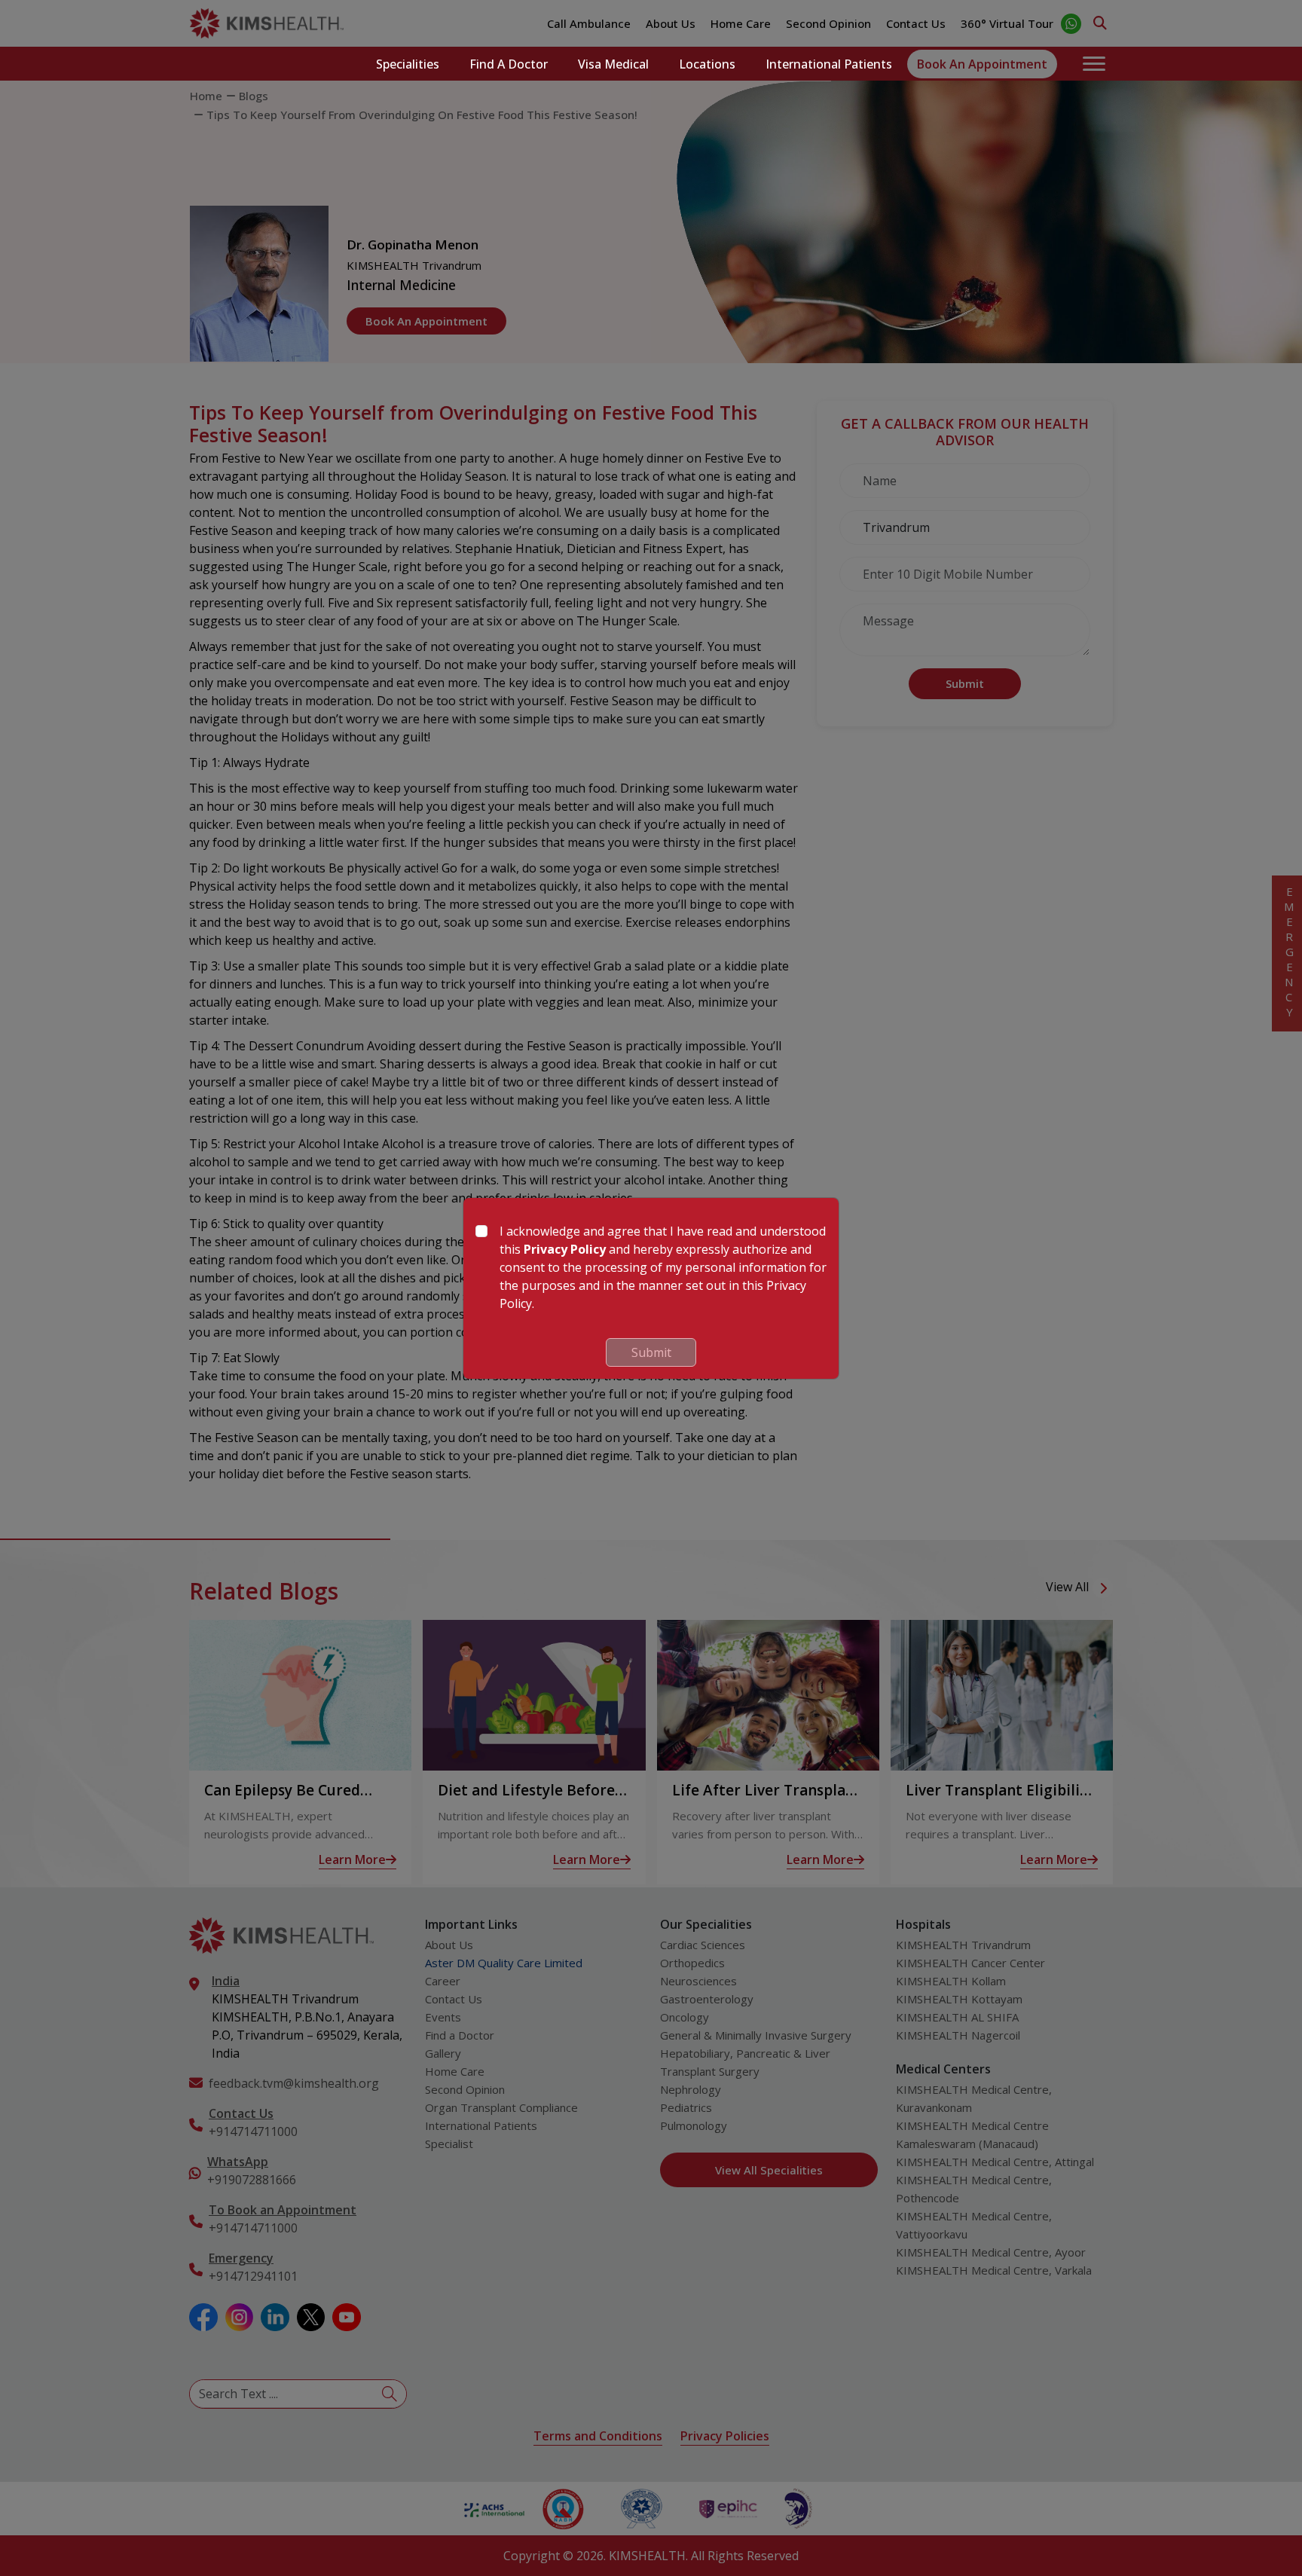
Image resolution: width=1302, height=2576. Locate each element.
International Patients (829, 64)
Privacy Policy (565, 1249)
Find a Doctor (509, 64)
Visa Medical (613, 64)
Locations (707, 64)
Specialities (408, 64)
